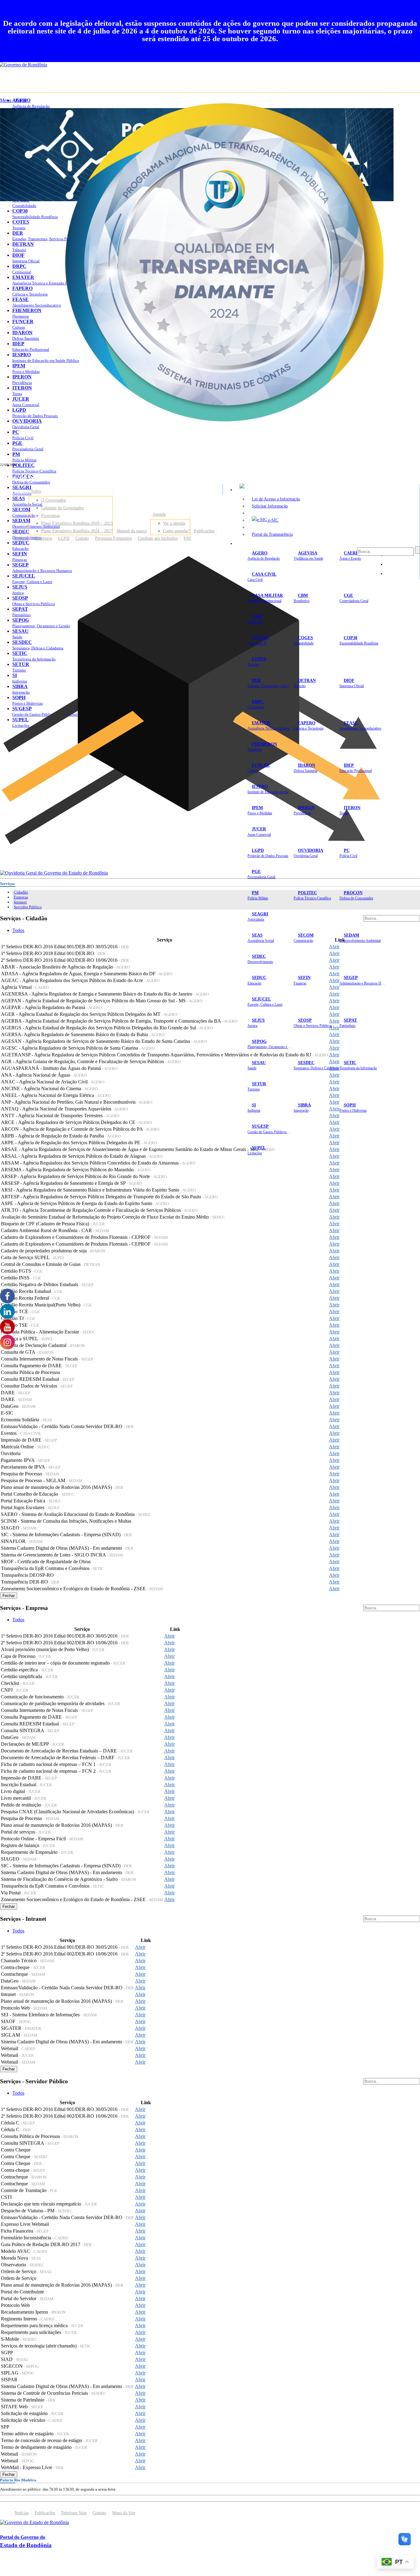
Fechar (9, 1596)
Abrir (334, 953)
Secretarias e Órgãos (257, 543)
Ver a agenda (174, 523)
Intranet (20, 902)
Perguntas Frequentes (113, 538)
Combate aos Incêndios (158, 538)
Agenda (159, 514)
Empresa (21, 897)
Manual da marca (132, 531)
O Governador (54, 500)
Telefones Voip (74, 2513)
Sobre (36, 491)
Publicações (204, 531)
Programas (50, 515)
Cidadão (21, 892)
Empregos (44, 538)
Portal (20, 531)
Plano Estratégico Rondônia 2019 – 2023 (77, 523)
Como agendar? (176, 531)
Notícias (22, 538)
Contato (82, 538)
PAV (187, 538)
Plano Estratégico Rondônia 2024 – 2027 (77, 531)
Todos (18, 930)
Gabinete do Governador (63, 508)
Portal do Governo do (61, 477)
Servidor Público (28, 907)
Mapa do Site (124, 2513)
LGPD (64, 538)
